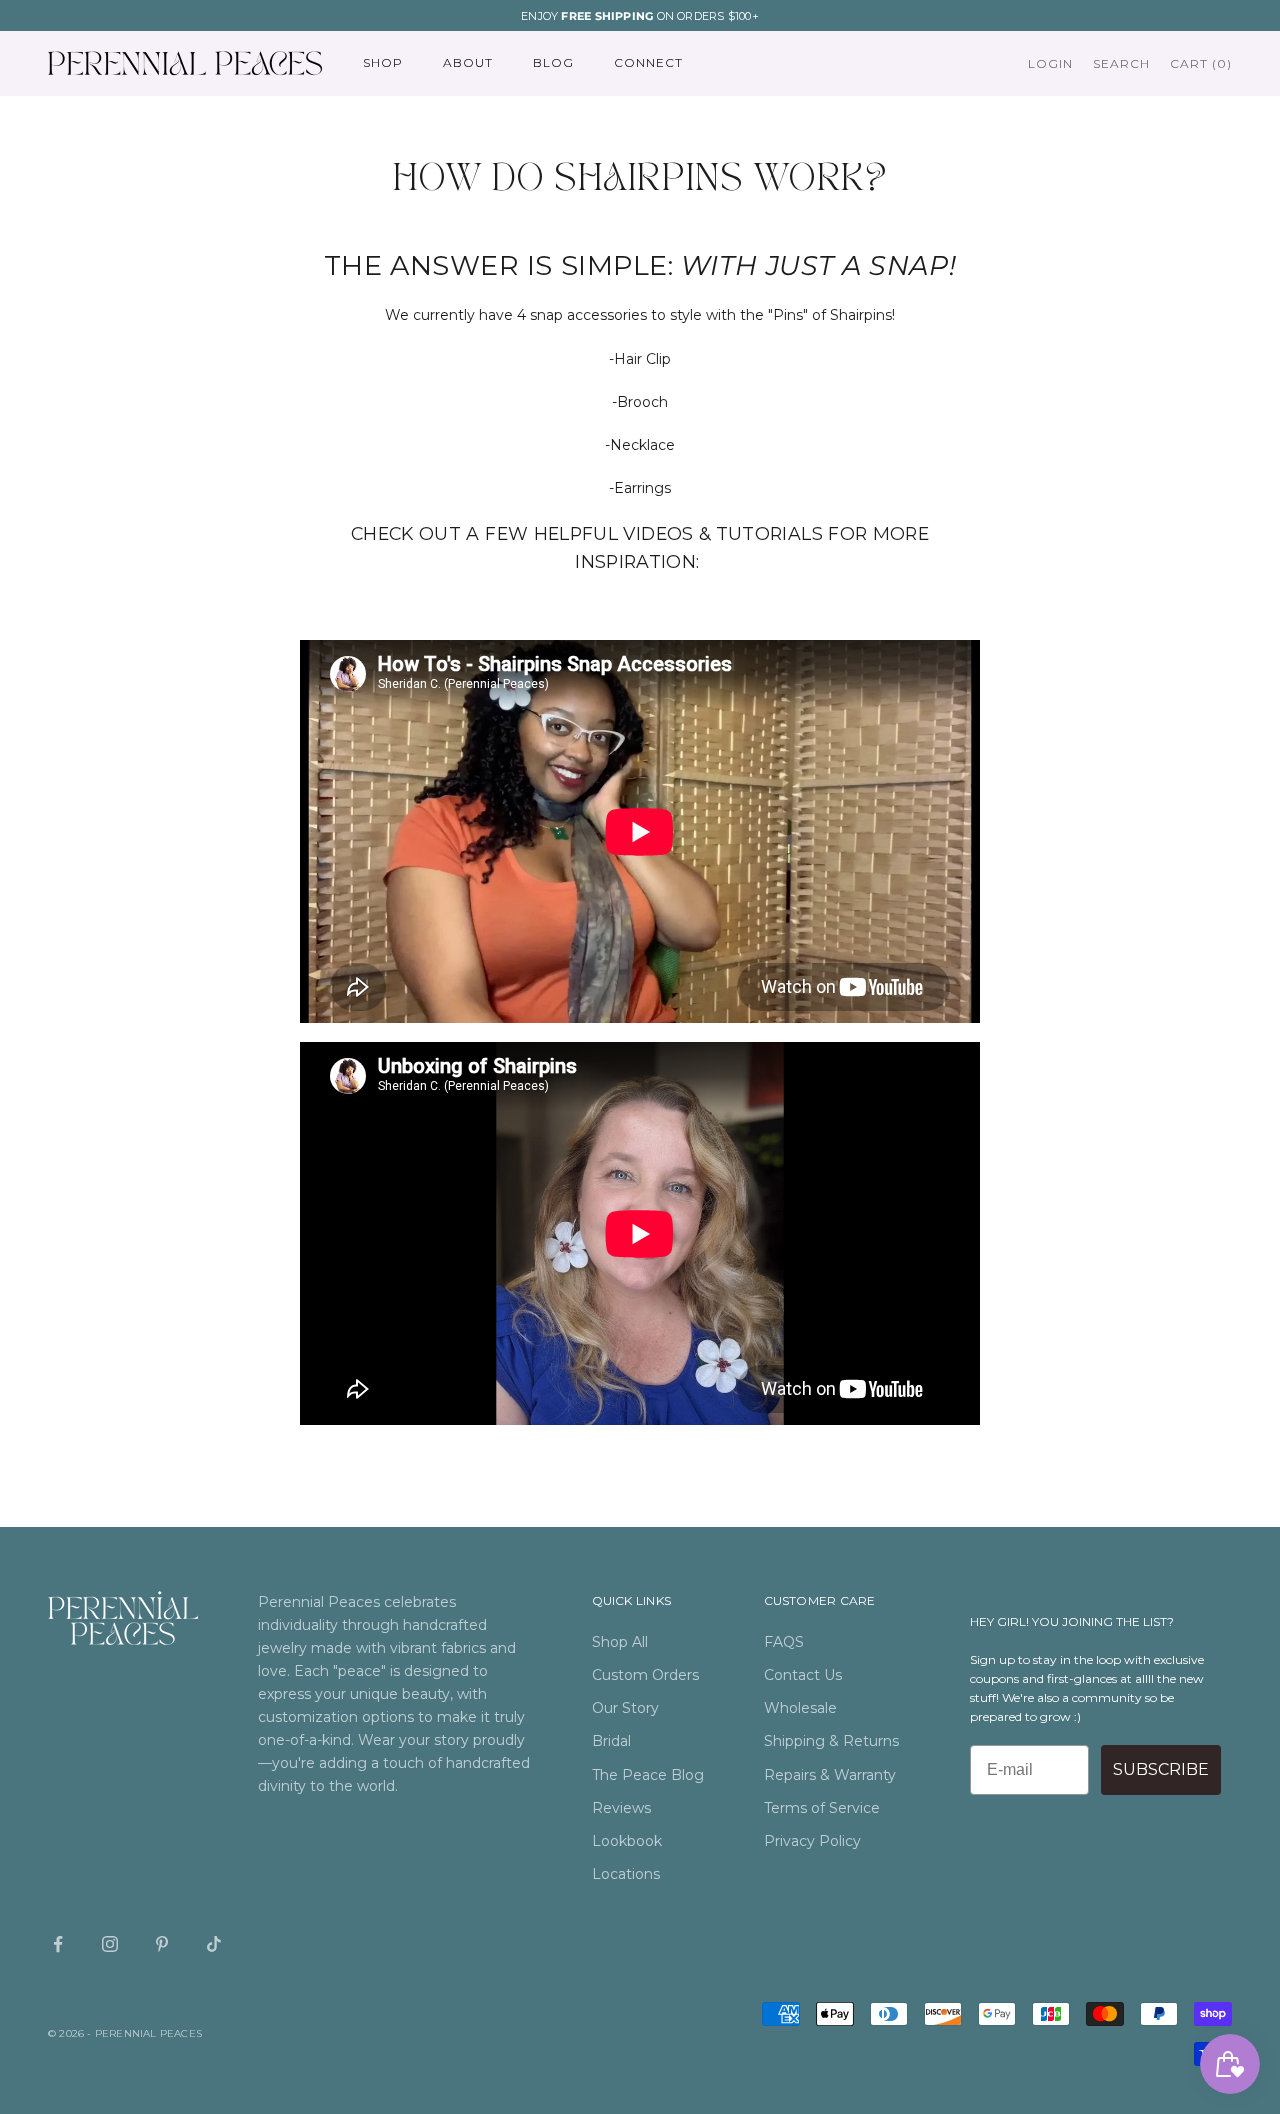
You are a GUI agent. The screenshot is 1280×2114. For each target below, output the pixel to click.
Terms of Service (822, 1808)
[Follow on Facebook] (58, 1944)
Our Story (625, 1708)
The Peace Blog (648, 1775)
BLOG (553, 63)
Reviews (621, 1808)
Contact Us (803, 1675)
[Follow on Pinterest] (162, 1944)
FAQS (784, 1642)
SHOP (383, 63)
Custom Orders (645, 1675)
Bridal (611, 1741)
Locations (626, 1874)
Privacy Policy (812, 1841)
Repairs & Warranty (830, 1775)
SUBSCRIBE (1161, 1769)
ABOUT (468, 63)
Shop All (620, 1642)
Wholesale (800, 1708)
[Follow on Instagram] (110, 1944)
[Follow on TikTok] (214, 1944)
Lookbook (627, 1841)
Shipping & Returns (831, 1741)
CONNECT (648, 63)
